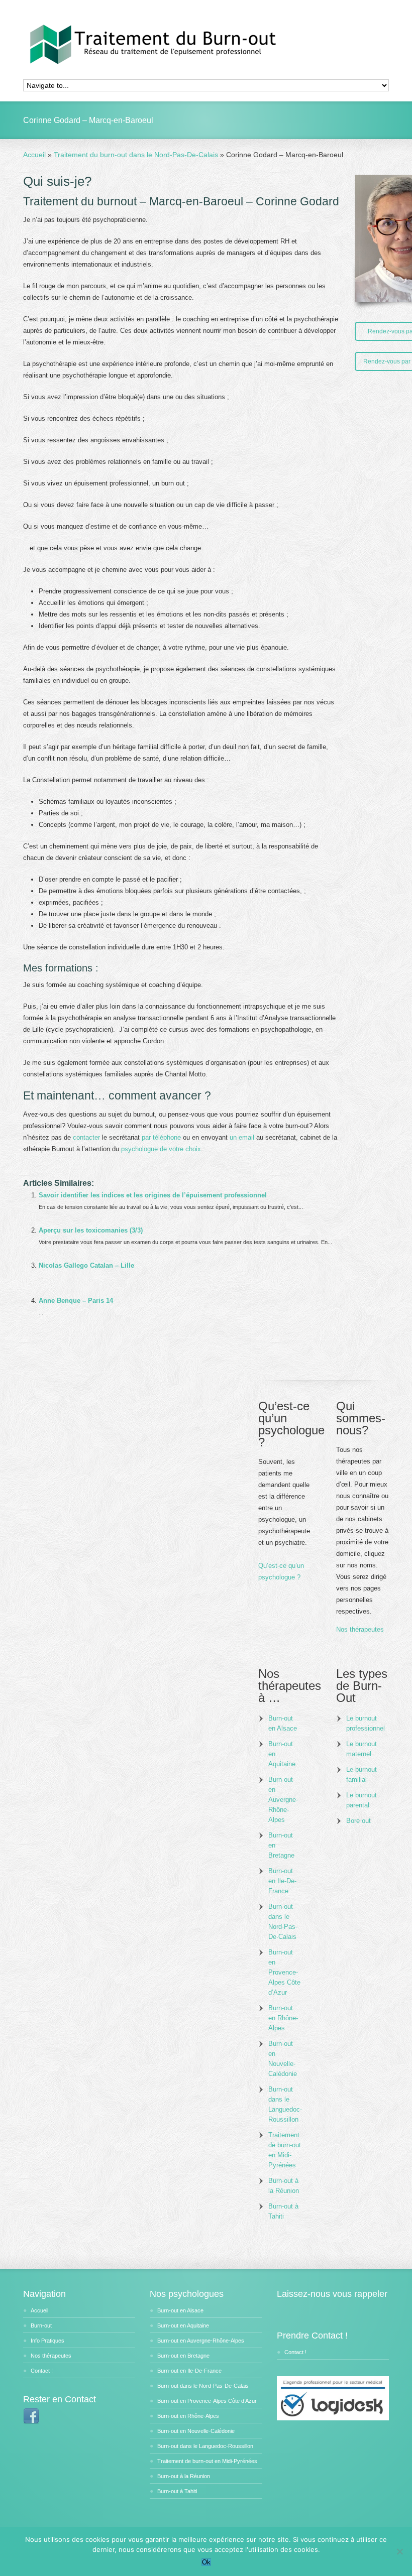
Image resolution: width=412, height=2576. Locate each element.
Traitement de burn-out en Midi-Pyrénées (285, 2150)
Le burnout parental (362, 1800)
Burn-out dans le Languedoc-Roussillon (285, 2104)
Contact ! (42, 2371)
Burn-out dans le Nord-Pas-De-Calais (283, 1922)
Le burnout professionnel (366, 1723)
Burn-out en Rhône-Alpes (283, 2018)
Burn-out (41, 2325)
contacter (86, 1137)
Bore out (358, 1821)
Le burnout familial (362, 1774)
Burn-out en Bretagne (281, 1845)
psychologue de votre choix (161, 1149)
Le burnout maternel (362, 1749)
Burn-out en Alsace (283, 1723)
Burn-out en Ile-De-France (282, 1881)
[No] (399, 2551)
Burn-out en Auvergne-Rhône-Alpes (283, 1800)
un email (242, 1137)
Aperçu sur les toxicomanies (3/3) (91, 1230)
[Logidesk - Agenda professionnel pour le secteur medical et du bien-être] (333, 2418)
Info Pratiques (47, 2341)
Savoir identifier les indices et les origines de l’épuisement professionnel (153, 1195)
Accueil (39, 2310)
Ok (206, 2562)
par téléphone (161, 1137)
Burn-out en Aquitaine (282, 1754)
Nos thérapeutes (360, 1629)
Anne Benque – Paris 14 (76, 1301)
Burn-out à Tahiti (283, 2211)
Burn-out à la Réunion (284, 2186)
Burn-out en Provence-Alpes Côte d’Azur (284, 1972)
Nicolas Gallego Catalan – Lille (86, 1265)
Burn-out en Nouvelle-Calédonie (283, 2059)
